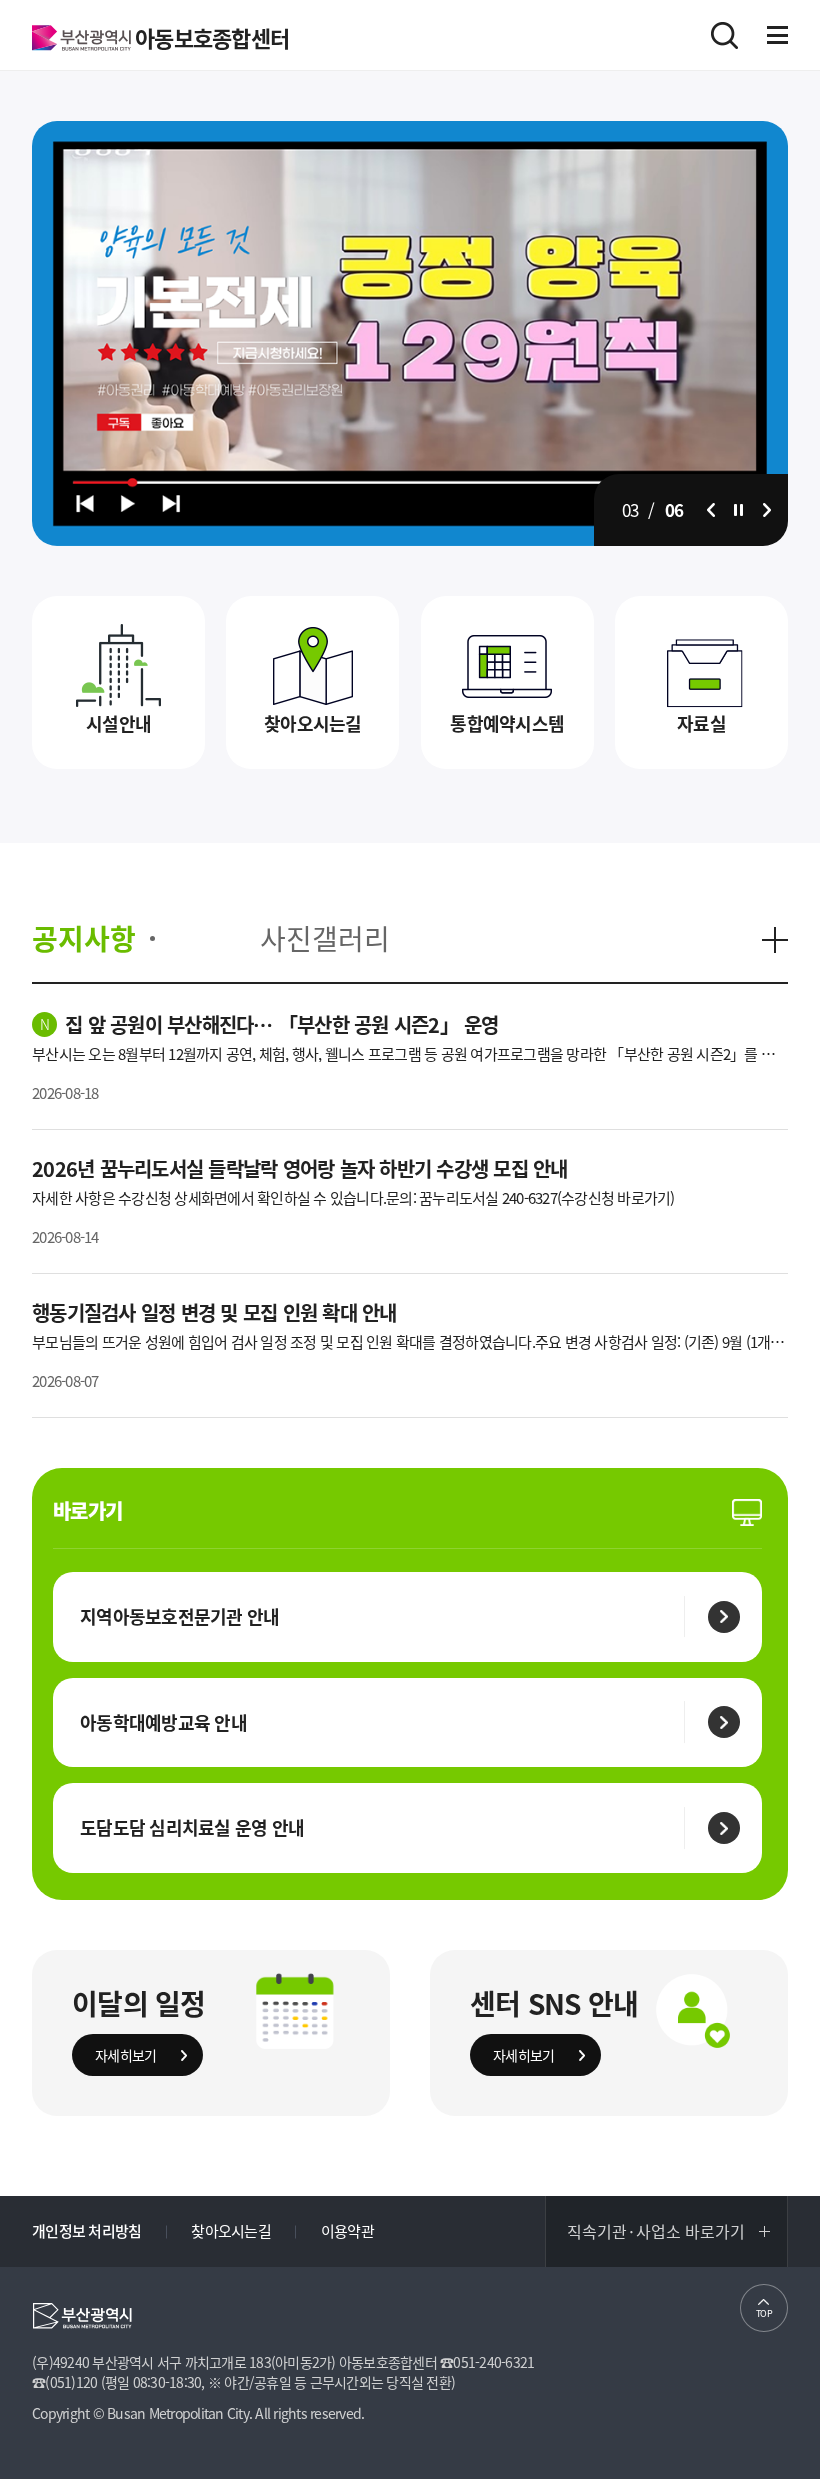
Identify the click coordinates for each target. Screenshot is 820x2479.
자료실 (701, 723)
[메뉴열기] (777, 35)
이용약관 (347, 2231)
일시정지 (739, 510)
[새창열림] (410, 131)
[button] (711, 510)
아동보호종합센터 (212, 38)
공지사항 (84, 939)
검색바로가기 (724, 35)
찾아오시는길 (313, 723)
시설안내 (118, 723)
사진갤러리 (325, 939)
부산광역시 (81, 38)
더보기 (775, 940)
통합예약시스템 (507, 723)
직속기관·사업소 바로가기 (656, 2231)
